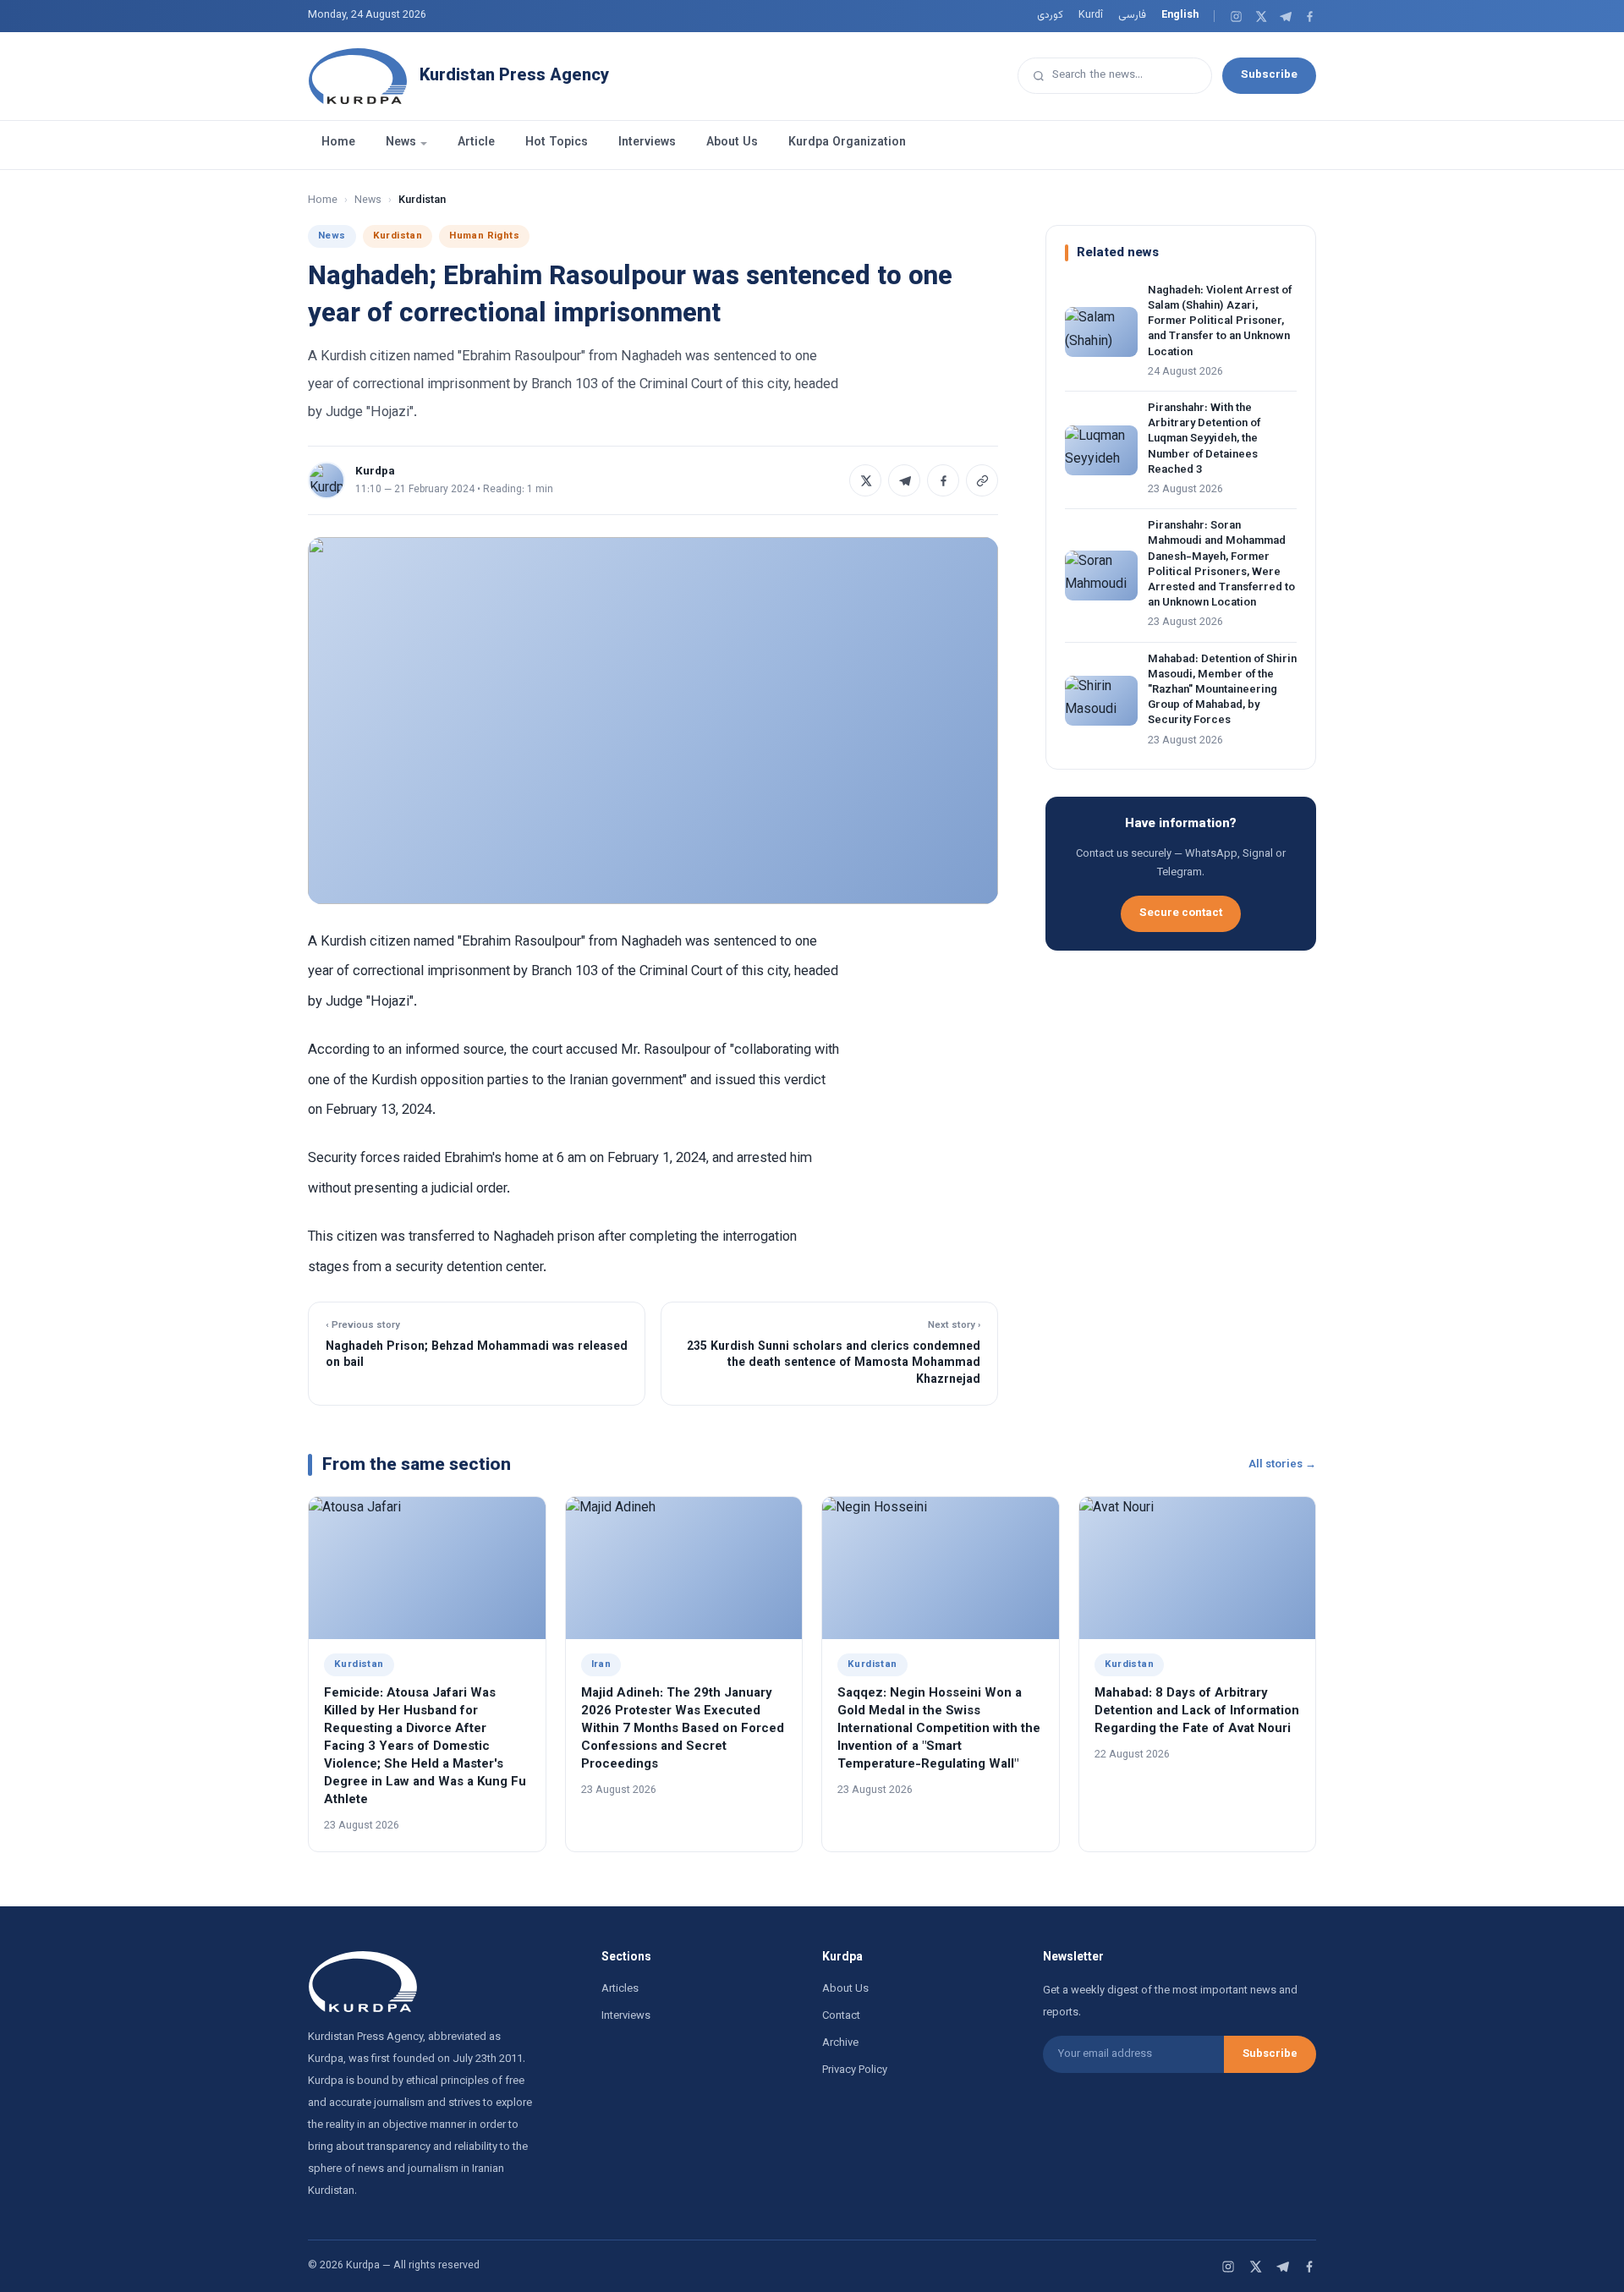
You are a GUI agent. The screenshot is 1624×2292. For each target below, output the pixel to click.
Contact (841, 2016)
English (1180, 15)
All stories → (1282, 1465)
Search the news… (1097, 75)
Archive (840, 2043)
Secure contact (1181, 913)
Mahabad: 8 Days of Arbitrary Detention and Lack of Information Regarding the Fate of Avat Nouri (1197, 1711)
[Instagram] (1236, 16)
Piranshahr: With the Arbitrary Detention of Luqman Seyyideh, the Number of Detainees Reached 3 (1204, 439)
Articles (620, 1989)
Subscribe (1269, 75)
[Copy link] (982, 480)
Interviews (647, 143)
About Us (732, 143)
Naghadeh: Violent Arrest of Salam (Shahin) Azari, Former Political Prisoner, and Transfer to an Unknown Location (1220, 322)
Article (476, 143)
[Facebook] (1310, 16)
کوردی (1050, 15)
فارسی (1132, 15)
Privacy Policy (855, 2070)
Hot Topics (557, 143)
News (401, 143)
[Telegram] (1285, 16)
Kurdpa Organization (847, 143)
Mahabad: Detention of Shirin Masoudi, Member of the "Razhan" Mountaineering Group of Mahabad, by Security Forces (1222, 691)
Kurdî (1091, 15)
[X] (1261, 16)
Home (338, 143)
